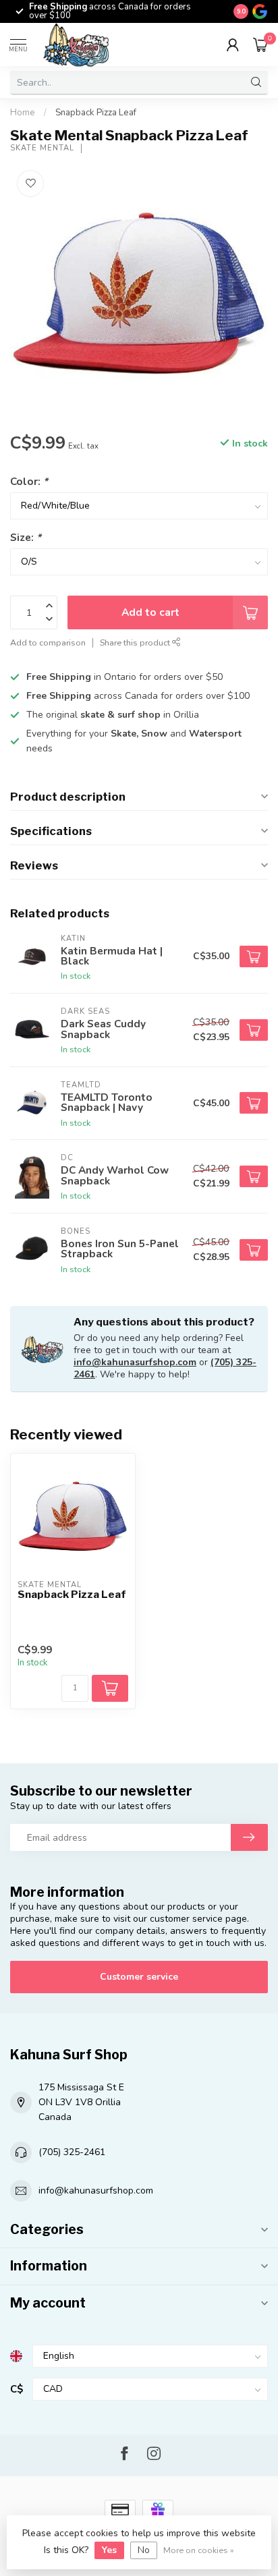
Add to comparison (48, 642)
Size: (26, 537)
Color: (29, 481)
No (144, 2550)
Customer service (139, 1977)
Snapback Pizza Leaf (96, 113)
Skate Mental (42, 148)
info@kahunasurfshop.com (135, 1362)
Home (23, 113)
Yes (109, 2550)
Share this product (136, 642)
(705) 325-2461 (72, 2152)
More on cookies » (199, 2550)
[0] (260, 45)
